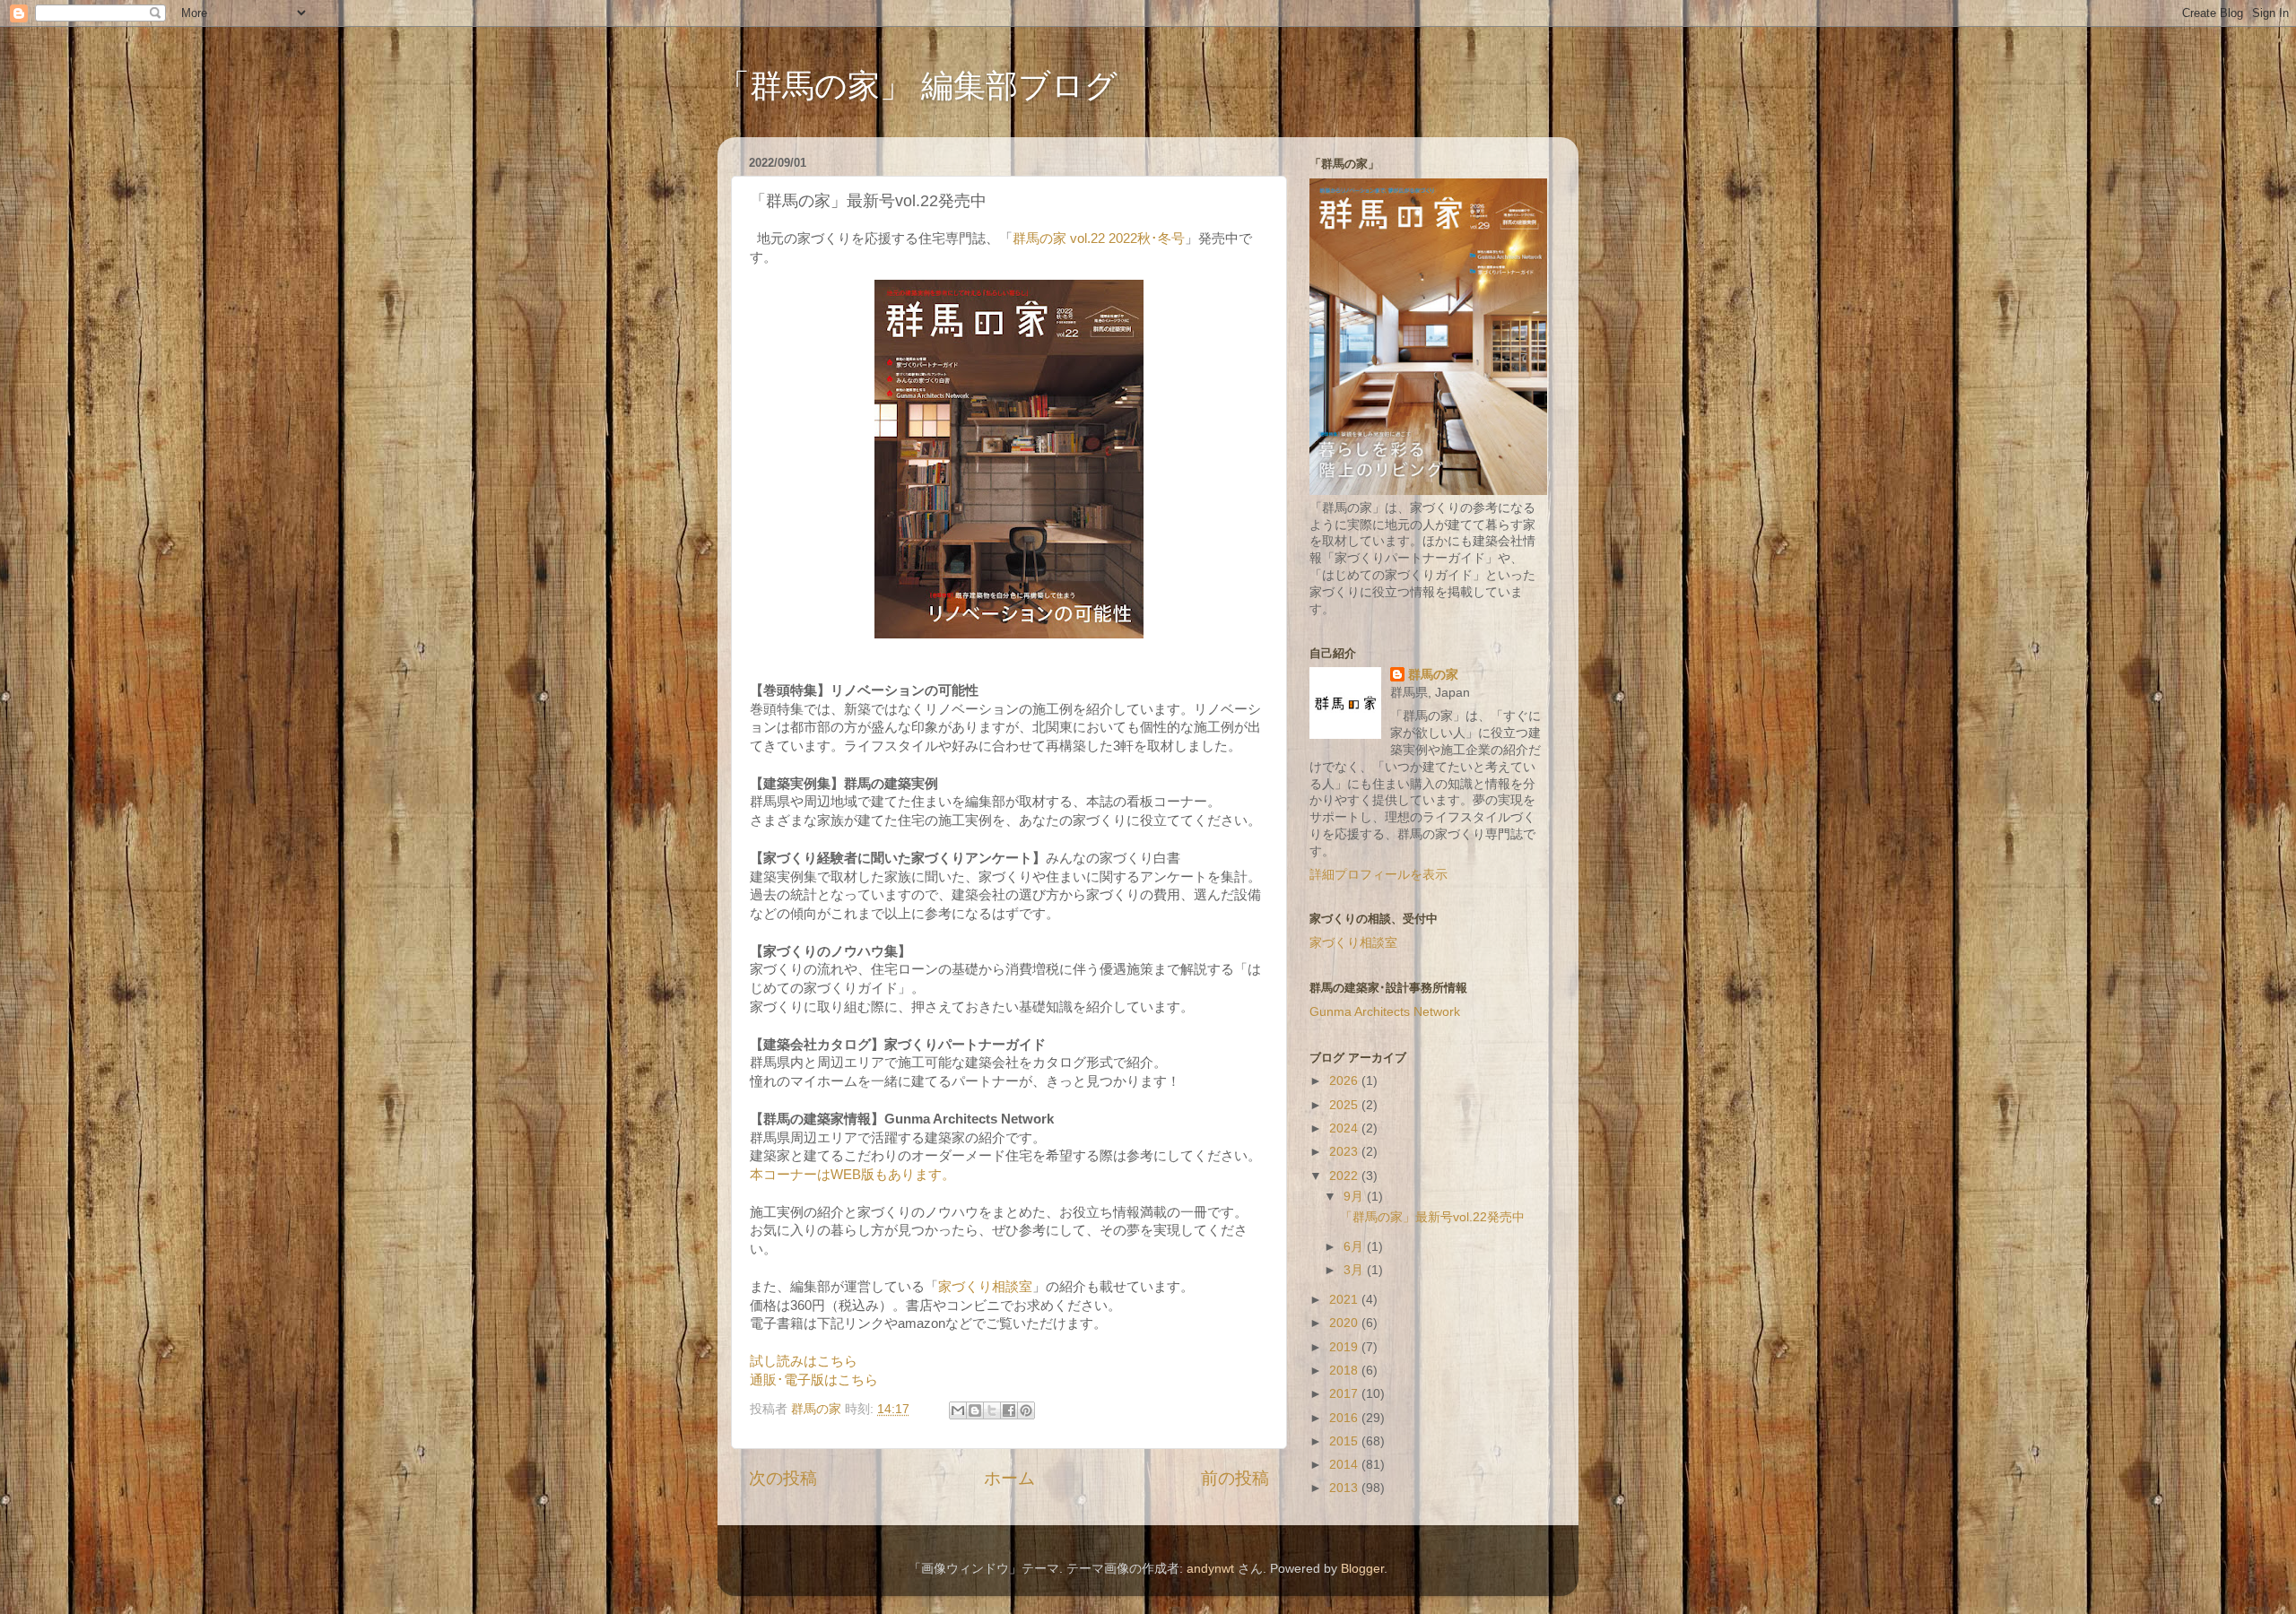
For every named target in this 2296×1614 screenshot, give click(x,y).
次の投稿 (783, 1478)
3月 (1355, 1270)
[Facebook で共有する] (1009, 1410)
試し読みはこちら (804, 1361)
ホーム (1009, 1478)
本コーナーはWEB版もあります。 (852, 1175)
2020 (1345, 1323)
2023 (1345, 1152)
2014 (1345, 1465)
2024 (1345, 1128)
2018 (1345, 1371)
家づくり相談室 (985, 1287)
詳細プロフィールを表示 (1378, 875)
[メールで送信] (958, 1410)
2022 (1345, 1176)
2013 (1345, 1488)
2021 (1345, 1300)
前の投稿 (1235, 1478)
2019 (1345, 1347)
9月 (1355, 1197)
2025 (1345, 1105)
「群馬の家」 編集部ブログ (918, 86)
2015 (1345, 1441)
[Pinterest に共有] (1026, 1410)
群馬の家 (1433, 675)
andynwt (1210, 1569)
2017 (1345, 1394)
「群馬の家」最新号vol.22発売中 (1432, 1217)
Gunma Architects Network (1385, 1012)
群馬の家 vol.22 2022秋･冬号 (1099, 239)
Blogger (1362, 1569)
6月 (1355, 1247)
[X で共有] (992, 1410)
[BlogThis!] (975, 1410)
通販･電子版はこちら (814, 1380)
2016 (1345, 1418)
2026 (1345, 1081)
